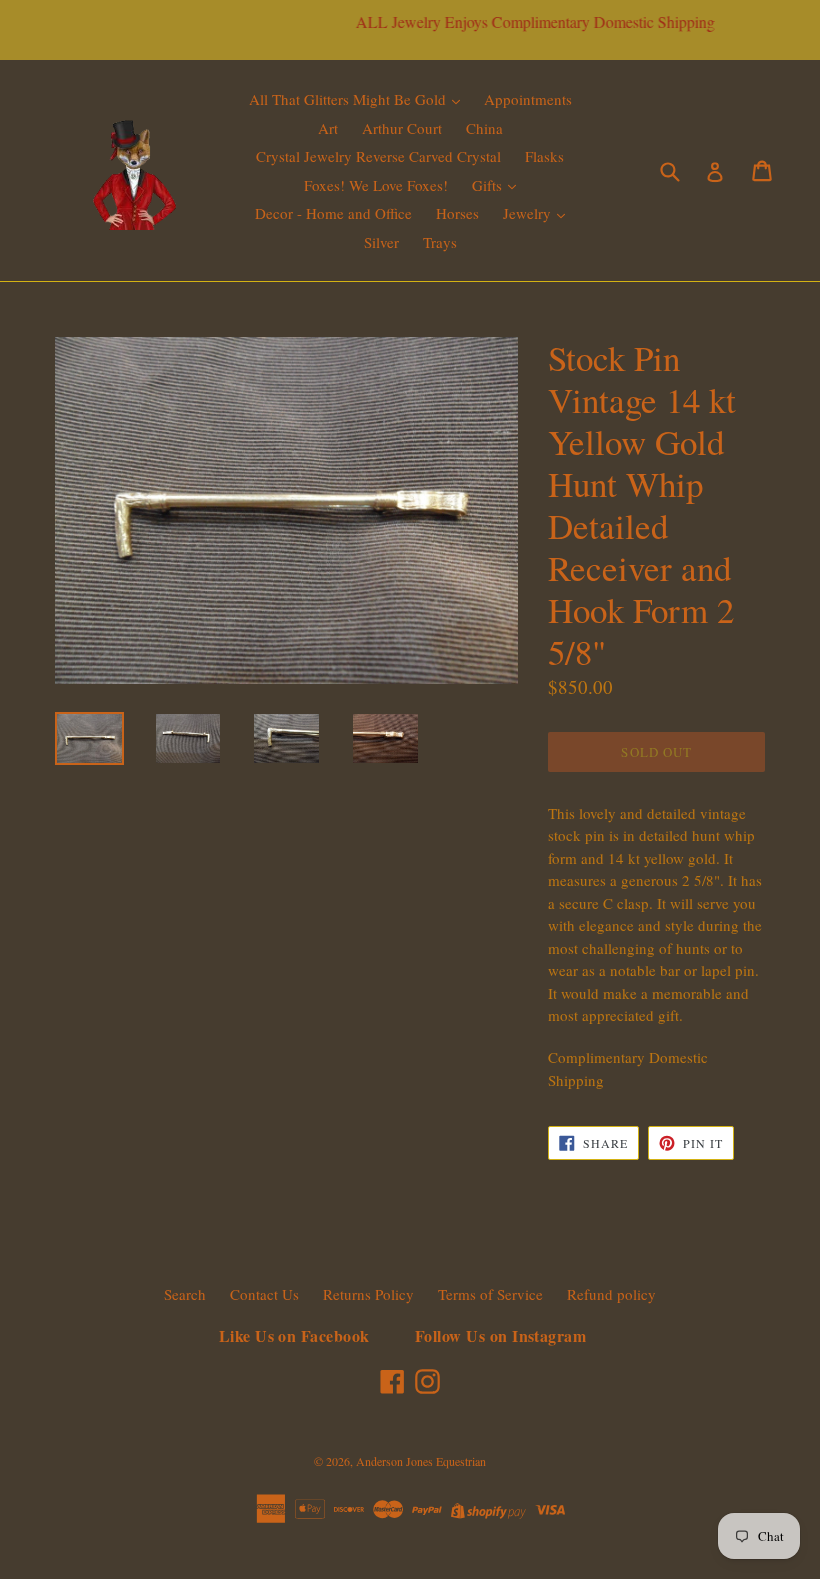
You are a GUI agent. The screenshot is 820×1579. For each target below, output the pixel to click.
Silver (381, 242)
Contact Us (264, 1294)
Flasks (544, 156)
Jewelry (529, 213)
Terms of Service (490, 1294)
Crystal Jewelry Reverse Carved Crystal (378, 156)
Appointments (528, 99)
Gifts (489, 185)
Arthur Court (402, 128)
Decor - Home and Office (333, 213)
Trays (440, 242)
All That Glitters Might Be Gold (349, 99)
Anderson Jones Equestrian (421, 1461)
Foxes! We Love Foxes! (376, 185)
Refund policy (611, 1294)
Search (185, 1294)
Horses (457, 213)
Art (328, 128)
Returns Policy (368, 1294)
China (484, 128)
